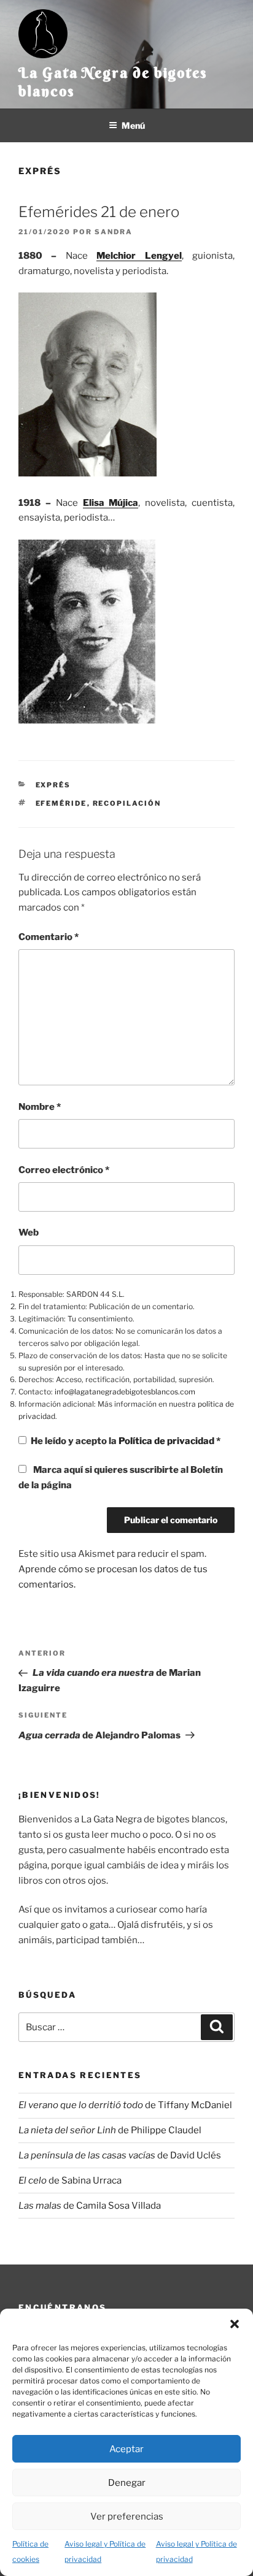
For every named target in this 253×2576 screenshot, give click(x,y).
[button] (235, 2324)
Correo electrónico (64, 1170)
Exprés (40, 171)
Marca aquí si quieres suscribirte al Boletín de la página (121, 1477)
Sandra (114, 232)
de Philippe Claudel (110, 2130)
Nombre (40, 1107)
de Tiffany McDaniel (125, 2105)
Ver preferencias (127, 2517)
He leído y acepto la (126, 1441)
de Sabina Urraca (70, 2180)
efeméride (61, 803)
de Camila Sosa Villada (90, 2206)
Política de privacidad (167, 1441)
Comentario (49, 937)
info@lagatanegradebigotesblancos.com (125, 1392)
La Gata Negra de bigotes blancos (113, 82)
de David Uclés (120, 2155)
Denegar (127, 2483)
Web (29, 1233)
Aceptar (126, 2449)
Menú (133, 125)
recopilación (127, 803)
